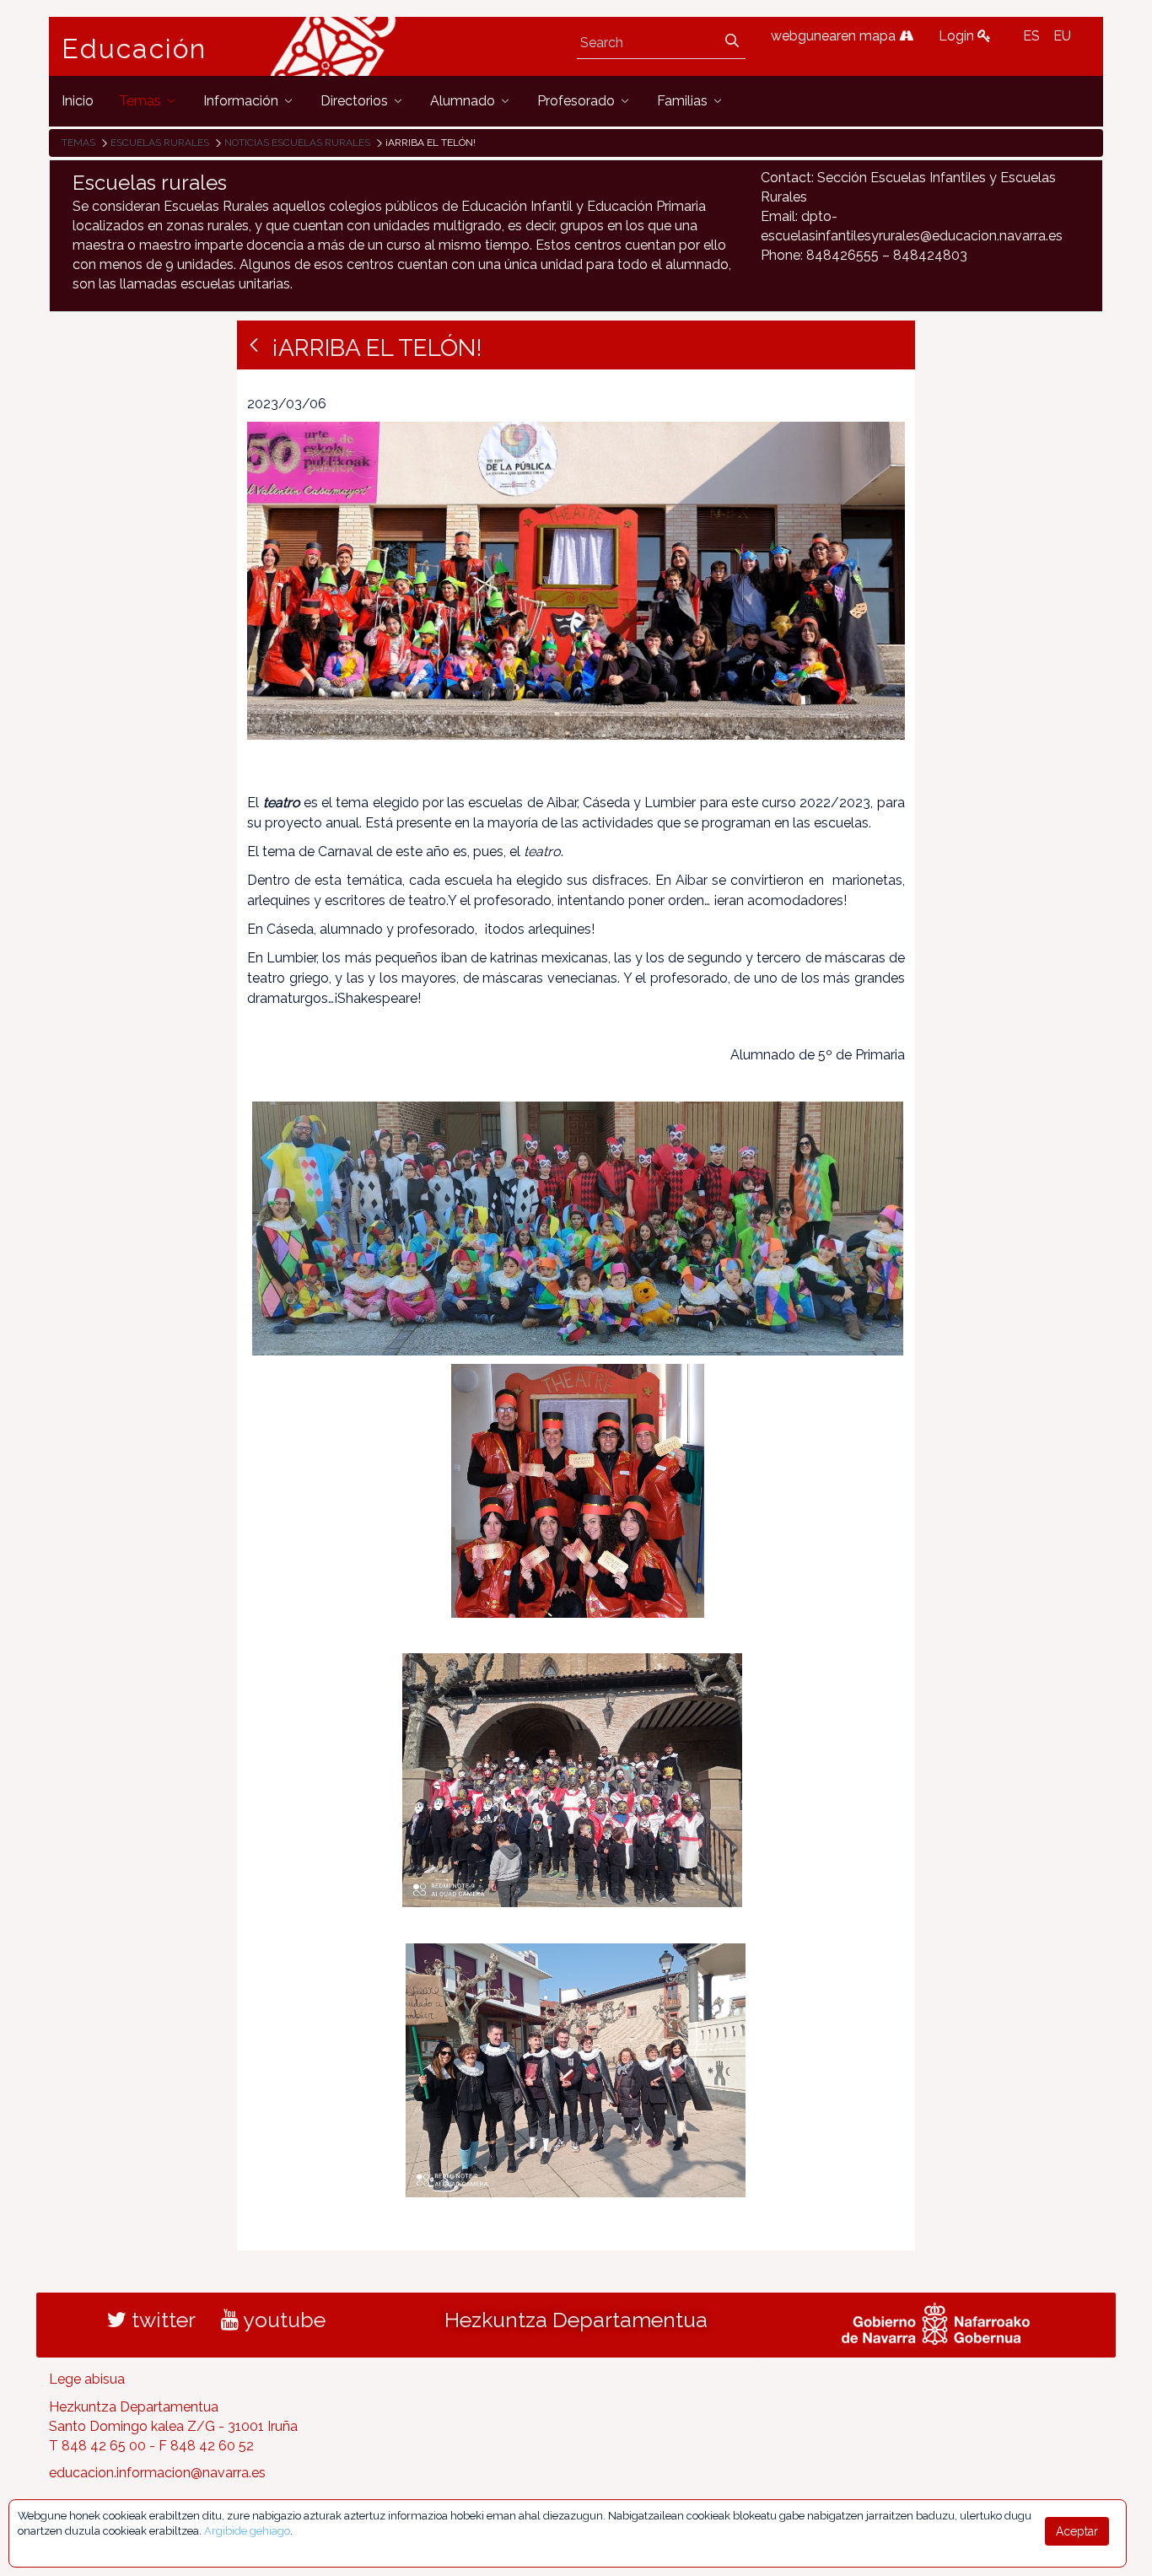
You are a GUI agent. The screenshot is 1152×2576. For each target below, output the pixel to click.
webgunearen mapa (835, 36)
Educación (134, 49)
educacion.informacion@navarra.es (157, 2473)
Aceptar (1077, 2531)
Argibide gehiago (247, 2531)
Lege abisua (87, 2379)
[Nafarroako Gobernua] (936, 2322)
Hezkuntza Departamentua (576, 2320)
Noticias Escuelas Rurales (297, 143)
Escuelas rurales (160, 143)
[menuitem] (78, 101)
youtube (282, 2320)
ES (1031, 36)
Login (958, 36)
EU (1062, 36)
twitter (161, 2320)
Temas (78, 143)
